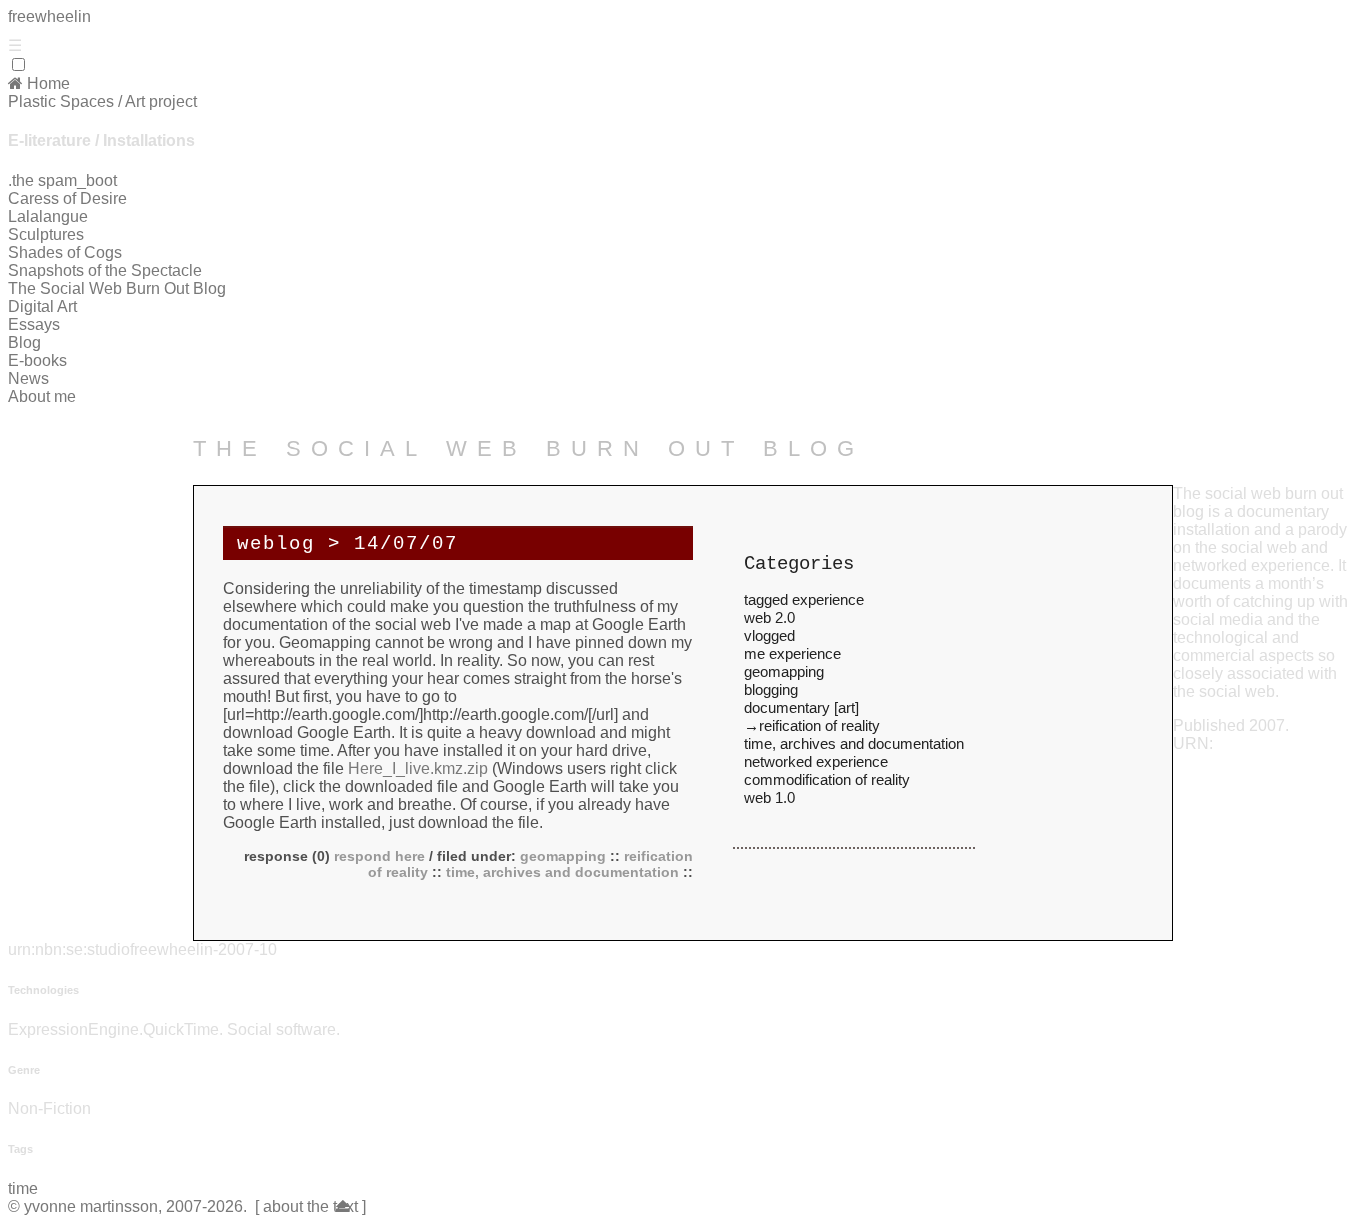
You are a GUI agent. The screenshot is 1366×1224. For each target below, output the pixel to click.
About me (42, 396)
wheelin (49, 16)
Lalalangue (48, 216)
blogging (771, 689)
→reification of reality (812, 725)
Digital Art (42, 306)
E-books (37, 360)
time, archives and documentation (562, 872)
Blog (24, 342)
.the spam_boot (62, 180)
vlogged (769, 635)
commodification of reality (827, 779)
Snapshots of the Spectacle (105, 270)
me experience (792, 653)
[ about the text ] (302, 1206)
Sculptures (46, 234)
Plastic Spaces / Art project (102, 101)
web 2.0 (769, 617)
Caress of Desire (67, 198)
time (23, 1188)
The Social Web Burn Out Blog (117, 288)
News (28, 378)
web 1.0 (769, 797)
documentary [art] (801, 707)
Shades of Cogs (65, 252)
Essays (34, 324)
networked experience (816, 761)
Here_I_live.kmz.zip (418, 768)
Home (46, 83)
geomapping (563, 856)
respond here (377, 856)
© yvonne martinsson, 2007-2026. (127, 1206)
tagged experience (804, 599)
